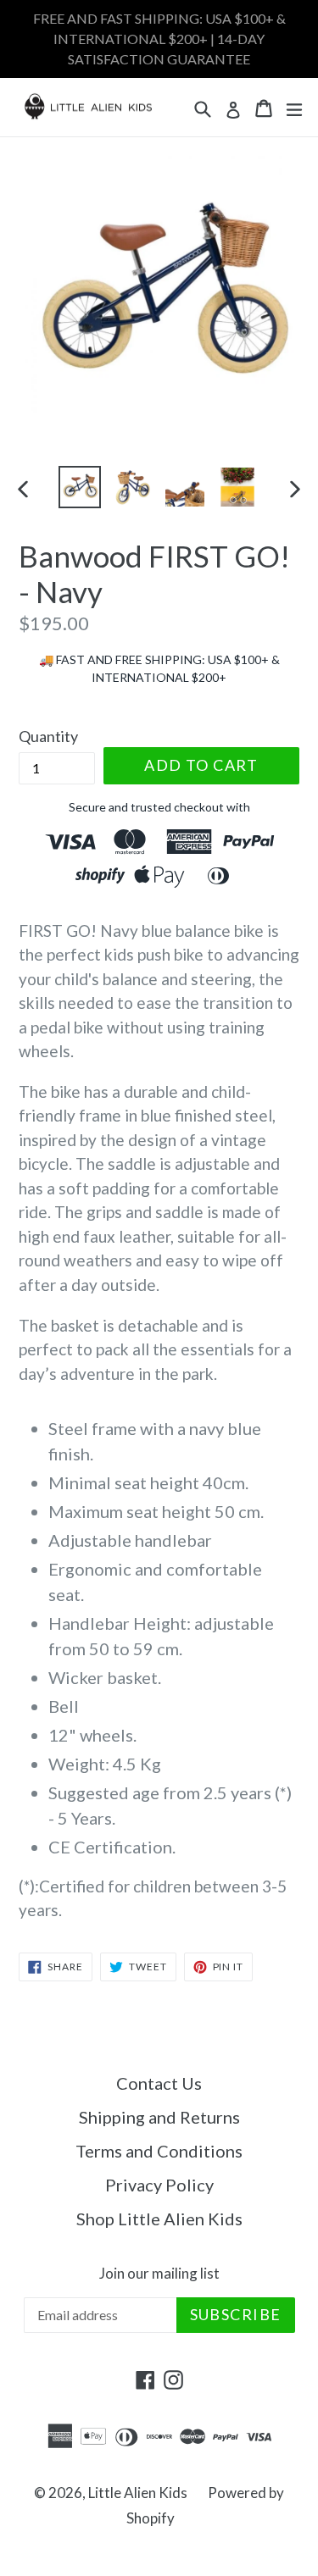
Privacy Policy (159, 2185)
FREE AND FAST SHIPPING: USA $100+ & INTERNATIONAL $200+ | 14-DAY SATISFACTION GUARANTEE (159, 39)
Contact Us (159, 2083)
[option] (80, 487)
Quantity (48, 736)
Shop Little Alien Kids (159, 2219)
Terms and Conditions (159, 2151)
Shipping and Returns (159, 2117)
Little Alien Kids (138, 2493)
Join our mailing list (159, 2274)
